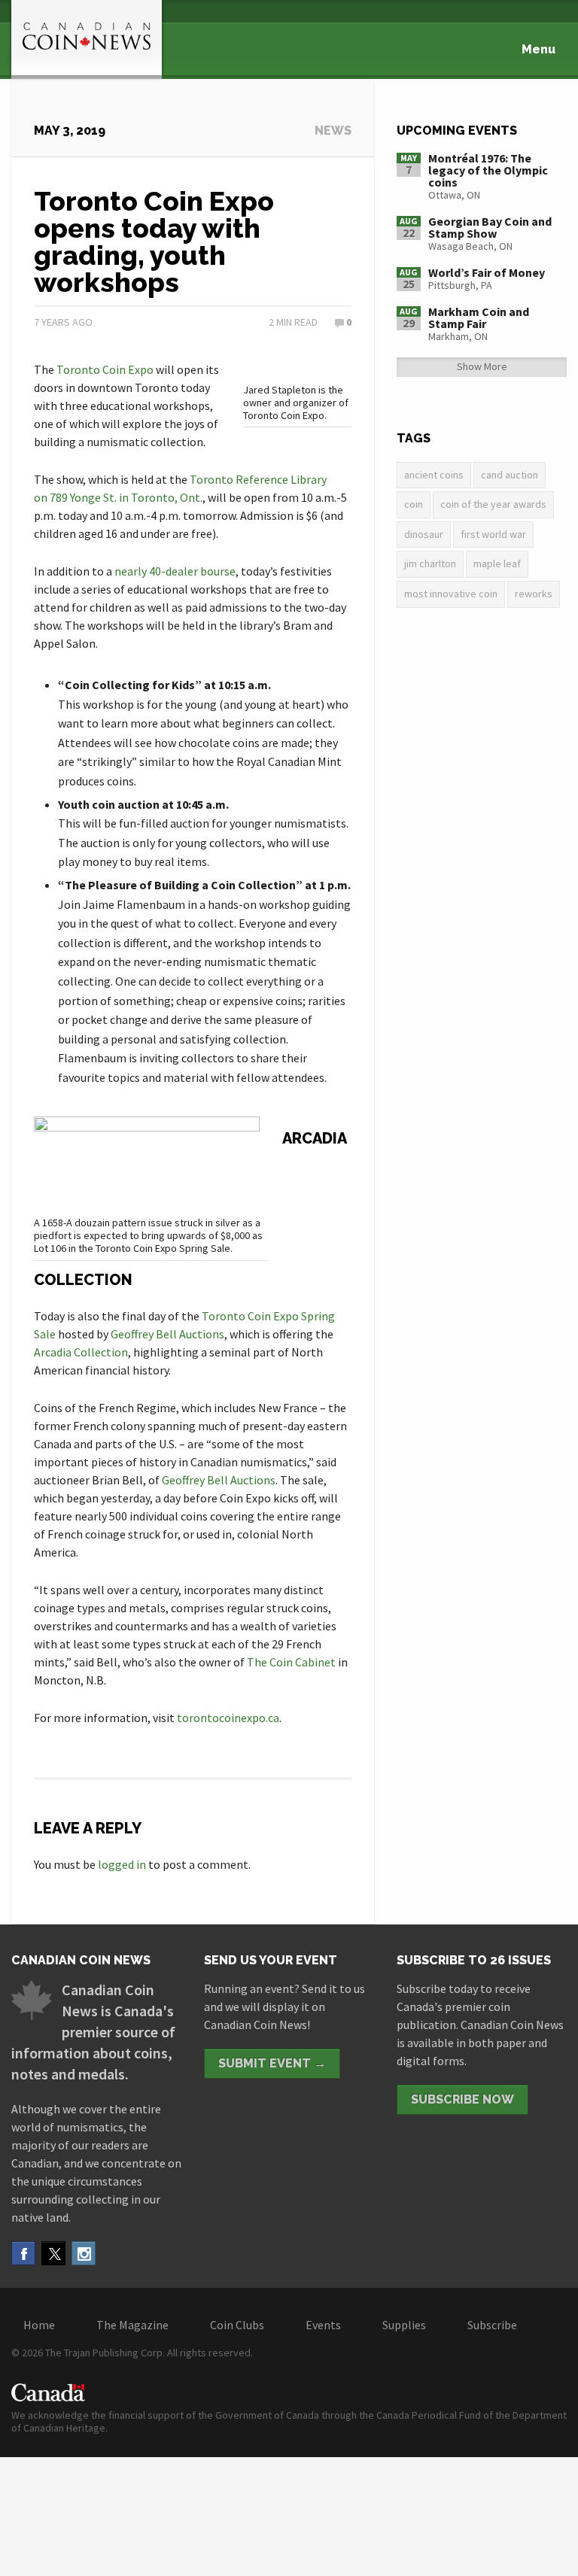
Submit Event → (272, 2063)
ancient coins (434, 475)
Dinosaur (424, 534)
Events (323, 2325)
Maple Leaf (497, 563)
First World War (493, 534)
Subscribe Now (462, 2099)
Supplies (404, 2325)
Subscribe (492, 2325)
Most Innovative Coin (451, 594)
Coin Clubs (237, 2325)
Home (39, 2325)
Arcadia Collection (81, 1352)
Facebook (23, 2253)
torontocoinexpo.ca (228, 1718)
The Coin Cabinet (291, 1662)
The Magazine (132, 2325)
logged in (122, 1864)
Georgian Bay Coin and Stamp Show (490, 227)
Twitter (53, 2253)
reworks (534, 594)
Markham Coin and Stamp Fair (479, 317)
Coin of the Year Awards (493, 504)
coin (414, 504)
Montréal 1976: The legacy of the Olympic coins (488, 170)
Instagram (84, 2253)
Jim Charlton (430, 563)
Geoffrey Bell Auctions (167, 1334)
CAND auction (510, 475)
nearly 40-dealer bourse (175, 571)
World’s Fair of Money (487, 272)
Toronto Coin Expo (105, 369)
